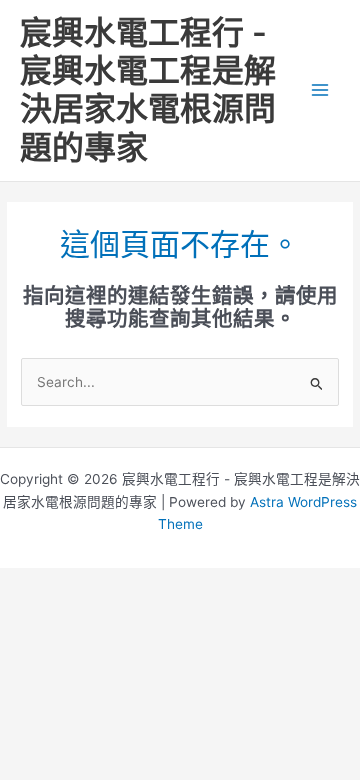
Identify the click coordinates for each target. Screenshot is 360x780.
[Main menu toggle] (320, 90)
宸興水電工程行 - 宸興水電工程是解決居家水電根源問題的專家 (148, 90)
